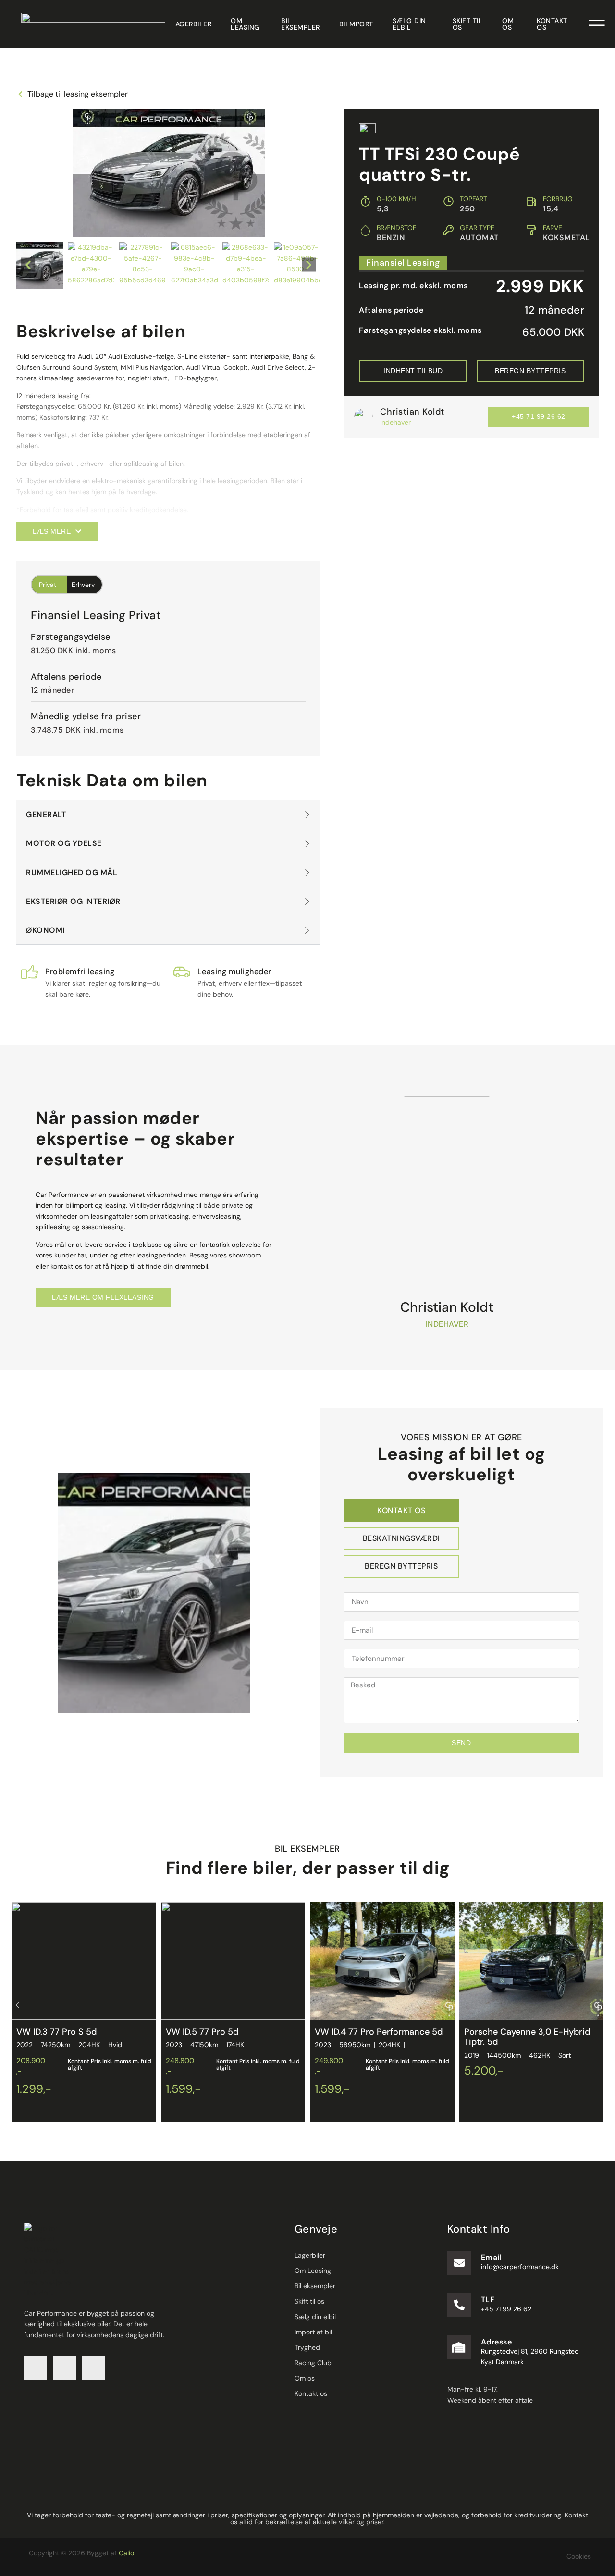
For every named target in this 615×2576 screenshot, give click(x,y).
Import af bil (313, 2332)
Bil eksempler (301, 24)
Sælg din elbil (409, 24)
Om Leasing (245, 24)
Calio (126, 2553)
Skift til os (468, 24)
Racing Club (313, 2363)
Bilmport (356, 24)
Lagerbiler (191, 24)
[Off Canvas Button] (597, 24)
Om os (508, 24)
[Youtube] (93, 2368)
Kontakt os (552, 24)
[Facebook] (36, 2368)
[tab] (401, 1511)
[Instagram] (64, 2368)
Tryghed (307, 2347)
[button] (28, 265)
